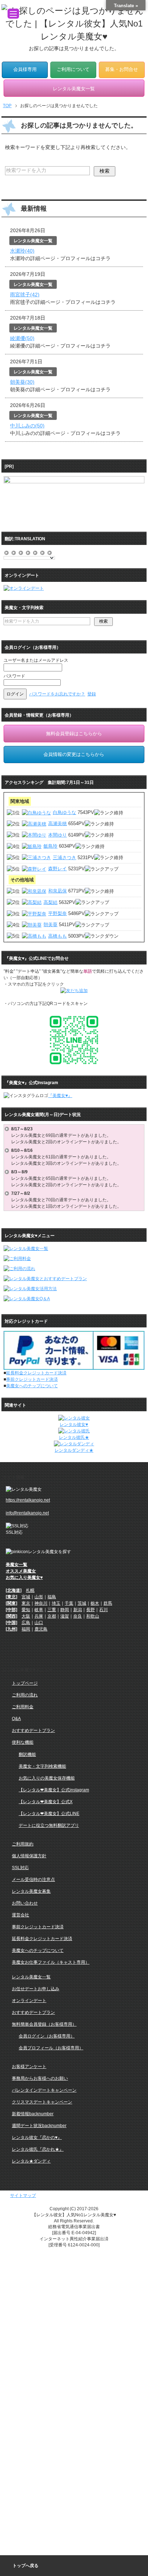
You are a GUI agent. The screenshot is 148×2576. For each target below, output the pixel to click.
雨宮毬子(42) (25, 295)
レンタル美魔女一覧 (31, 1977)
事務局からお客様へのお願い (40, 2078)
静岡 (65, 1610)
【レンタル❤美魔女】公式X (46, 1802)
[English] (21, 551)
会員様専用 (25, 70)
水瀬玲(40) (22, 251)
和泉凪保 (57, 891)
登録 (92, 694)
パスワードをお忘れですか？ (57, 694)
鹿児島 (41, 1629)
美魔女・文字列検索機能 (42, 1766)
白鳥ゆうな (64, 812)
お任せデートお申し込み (36, 1989)
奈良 (78, 1616)
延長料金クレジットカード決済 (36, 1373)
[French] (28, 551)
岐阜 (39, 1610)
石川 (103, 1610)
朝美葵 (50, 925)
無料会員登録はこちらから (74, 734)
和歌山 (93, 1616)
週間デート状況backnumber (39, 2126)
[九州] (11, 1629)
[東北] (11, 1597)
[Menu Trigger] (13, 14)
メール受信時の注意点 (33, 1880)
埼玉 (56, 1603)
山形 (39, 1597)
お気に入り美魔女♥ (24, 1577)
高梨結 (50, 902)
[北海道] (14, 1590)
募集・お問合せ (122, 70)
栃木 (95, 1603)
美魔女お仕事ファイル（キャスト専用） (51, 1962)
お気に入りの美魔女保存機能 (47, 1778)
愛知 (26, 1610)
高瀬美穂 (57, 823)
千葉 (69, 1603)
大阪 (26, 1616)
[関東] (11, 1603)
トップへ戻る (26, 2566)
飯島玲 (50, 846)
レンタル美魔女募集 (31, 1891)
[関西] (11, 1616)
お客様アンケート (29, 2067)
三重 (52, 1610)
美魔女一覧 (17, 1565)
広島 (26, 1623)
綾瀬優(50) (22, 338)
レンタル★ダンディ (31, 2161)
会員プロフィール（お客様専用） (51, 2048)
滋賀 (65, 1616)
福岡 (26, 1629)
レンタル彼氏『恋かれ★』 (38, 2149)
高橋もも (57, 936)
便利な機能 (23, 1742)
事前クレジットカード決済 (32, 1379)
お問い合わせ (25, 1903)
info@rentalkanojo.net (27, 1513)
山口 (39, 1623)
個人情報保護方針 (29, 1856)
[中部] (11, 1610)
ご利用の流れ (25, 1695)
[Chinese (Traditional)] (14, 551)
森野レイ (57, 869)
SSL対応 (20, 1868)
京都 (52, 1616)
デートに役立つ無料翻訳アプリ (49, 1825)
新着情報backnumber (33, 2114)
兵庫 (39, 1616)
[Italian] (36, 551)
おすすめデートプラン (33, 1730)
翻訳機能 (27, 1754)
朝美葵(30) (22, 382)
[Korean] (50, 551)
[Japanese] (43, 551)
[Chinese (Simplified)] (7, 551)
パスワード (14, 676)
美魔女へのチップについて (32, 1386)
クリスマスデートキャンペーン (42, 2102)
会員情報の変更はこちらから (74, 754)
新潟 (78, 1610)
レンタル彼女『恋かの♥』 (37, 2137)
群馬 (108, 1603)
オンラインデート (29, 2001)
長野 (91, 1610)
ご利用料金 (23, 1707)
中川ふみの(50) (27, 426)
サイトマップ (23, 2196)
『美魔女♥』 (60, 1096)
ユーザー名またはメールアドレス (36, 660)
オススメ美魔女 (21, 1571)
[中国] (11, 1623)
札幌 (30, 1590)
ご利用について (73, 70)
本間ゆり (57, 835)
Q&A (16, 1719)
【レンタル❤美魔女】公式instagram (54, 1790)
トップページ (25, 1683)
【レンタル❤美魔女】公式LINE (49, 1814)
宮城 (26, 1597)
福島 (52, 1597)
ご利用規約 (23, 1844)
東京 (26, 1603)
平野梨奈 (57, 913)
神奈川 (41, 1603)
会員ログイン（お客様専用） (47, 2036)
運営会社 (20, 1915)
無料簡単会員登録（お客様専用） (44, 2024)
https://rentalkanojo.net (28, 1500)
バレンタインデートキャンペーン (44, 2090)
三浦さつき (64, 858)
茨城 (82, 1603)
